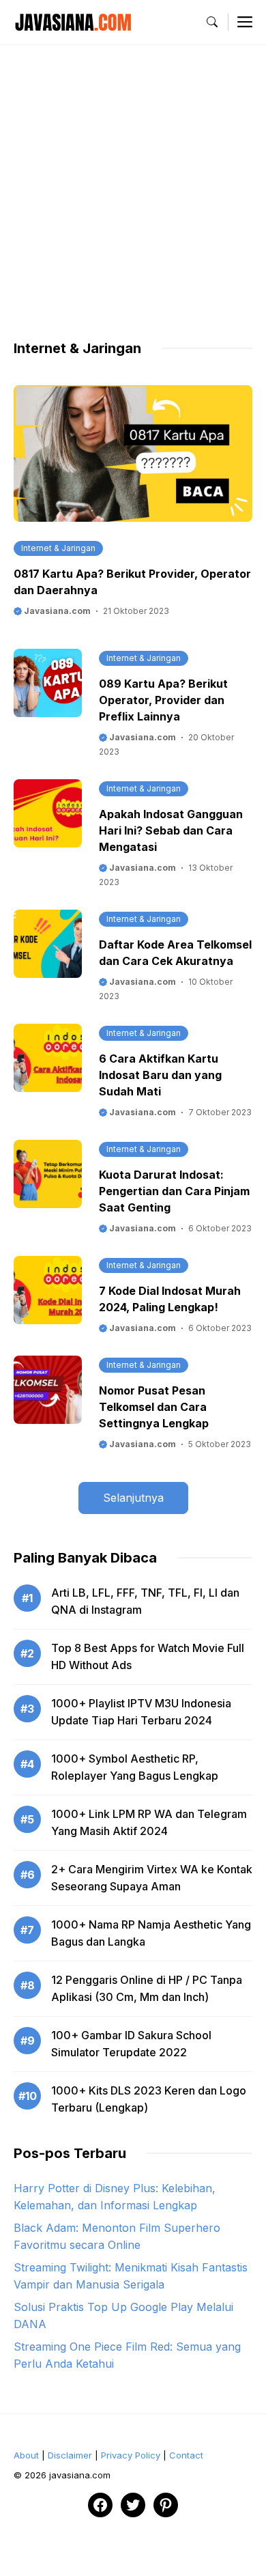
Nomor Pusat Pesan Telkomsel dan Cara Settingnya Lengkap (154, 1407)
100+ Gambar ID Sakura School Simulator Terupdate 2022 (131, 2044)
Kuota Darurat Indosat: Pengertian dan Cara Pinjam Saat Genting (174, 1191)
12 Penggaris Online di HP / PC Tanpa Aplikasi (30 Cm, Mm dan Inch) (147, 1988)
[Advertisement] (133, 206)
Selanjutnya (133, 1498)
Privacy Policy (131, 2455)
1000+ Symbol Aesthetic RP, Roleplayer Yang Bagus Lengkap (135, 1767)
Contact (186, 2455)
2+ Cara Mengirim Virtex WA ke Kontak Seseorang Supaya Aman (152, 1878)
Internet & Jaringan (58, 548)
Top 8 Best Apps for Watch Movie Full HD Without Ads (148, 1656)
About (26, 2455)
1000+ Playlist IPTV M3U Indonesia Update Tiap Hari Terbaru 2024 (141, 1712)
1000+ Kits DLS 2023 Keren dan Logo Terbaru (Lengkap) (149, 2099)
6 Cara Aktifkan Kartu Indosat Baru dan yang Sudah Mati (160, 1075)
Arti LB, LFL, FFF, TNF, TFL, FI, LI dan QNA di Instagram (145, 1601)
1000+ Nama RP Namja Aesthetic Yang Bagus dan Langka (151, 1933)
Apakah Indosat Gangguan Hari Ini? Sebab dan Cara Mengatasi (171, 830)
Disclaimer (70, 2455)
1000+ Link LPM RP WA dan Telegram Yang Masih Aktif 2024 (149, 1822)
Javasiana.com (56, 611)
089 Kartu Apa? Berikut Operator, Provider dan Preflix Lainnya (163, 700)
